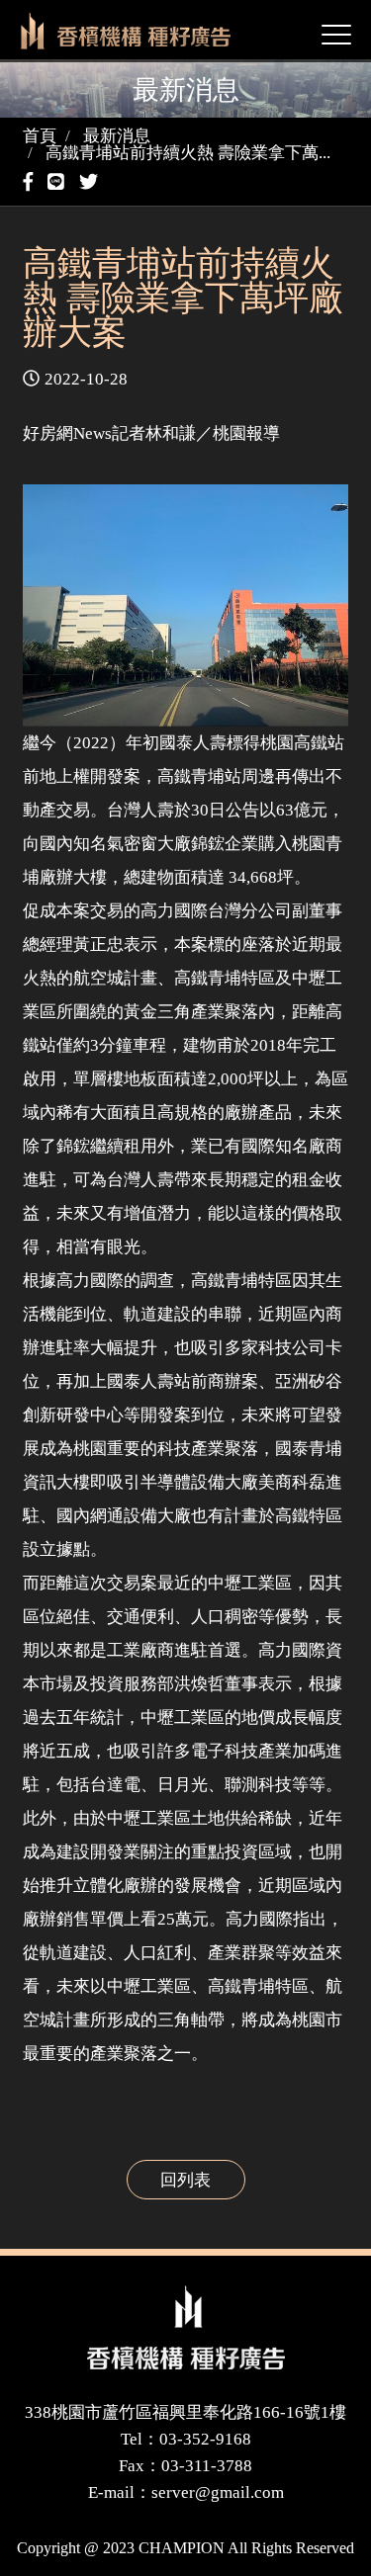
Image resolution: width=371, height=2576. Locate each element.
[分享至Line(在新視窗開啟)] (58, 182)
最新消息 (117, 136)
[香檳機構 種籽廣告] (186, 2327)
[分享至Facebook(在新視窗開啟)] (31, 182)
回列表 (185, 2180)
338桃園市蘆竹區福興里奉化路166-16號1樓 (185, 2412)
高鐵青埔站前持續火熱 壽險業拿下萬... (188, 153)
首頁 (40, 136)
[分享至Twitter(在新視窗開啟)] (91, 182)
